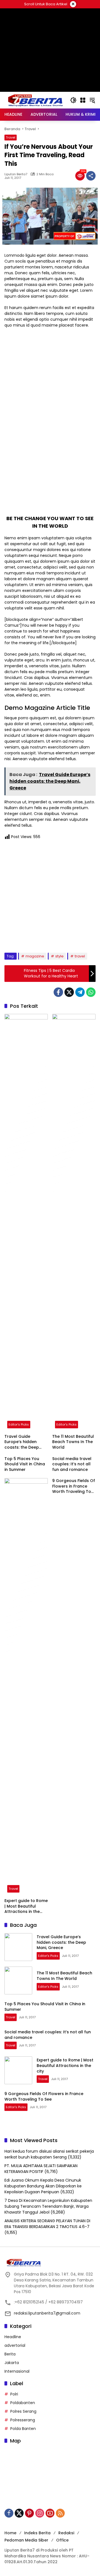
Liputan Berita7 (16, 174)
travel (80, 956)
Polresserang (23, 2420)
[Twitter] (69, 992)
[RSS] (60, 2513)
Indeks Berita (37, 2533)
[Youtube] (50, 2513)
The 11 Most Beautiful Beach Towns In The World (73, 1442)
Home (10, 2533)
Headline (13, 2337)
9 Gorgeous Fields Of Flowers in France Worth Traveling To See (74, 1486)
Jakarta (12, 2363)
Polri (14, 2394)
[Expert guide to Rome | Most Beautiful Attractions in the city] (26, 1687)
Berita (10, 2354)
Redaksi (66, 2533)
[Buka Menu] (83, 100)
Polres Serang (23, 2411)
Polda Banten (23, 2429)
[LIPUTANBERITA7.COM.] (34, 100)
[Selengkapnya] (50, 2263)
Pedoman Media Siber (26, 2540)
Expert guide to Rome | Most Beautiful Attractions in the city (26, 1906)
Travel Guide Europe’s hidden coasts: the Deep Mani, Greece (22, 1442)
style (59, 956)
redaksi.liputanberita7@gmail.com (47, 2313)
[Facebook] (58, 992)
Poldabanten (23, 2403)
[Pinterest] (29, 2513)
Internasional (17, 2371)
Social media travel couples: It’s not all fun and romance (72, 1464)
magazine (35, 956)
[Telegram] (80, 992)
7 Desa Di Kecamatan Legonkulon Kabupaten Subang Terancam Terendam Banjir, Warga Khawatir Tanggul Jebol (48, 2206)
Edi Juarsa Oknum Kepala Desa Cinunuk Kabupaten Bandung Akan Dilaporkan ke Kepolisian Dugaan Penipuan (43, 2186)
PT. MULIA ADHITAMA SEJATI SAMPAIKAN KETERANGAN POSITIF (41, 2169)
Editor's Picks (19, 1424)
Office (62, 2540)
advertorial (15, 2345)
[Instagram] (40, 2513)
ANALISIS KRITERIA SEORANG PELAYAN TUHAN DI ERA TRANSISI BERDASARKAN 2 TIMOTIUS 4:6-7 (47, 2224)
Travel (11, 137)
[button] (73, 100)
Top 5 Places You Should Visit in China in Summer (25, 1464)
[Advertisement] (50, 75)
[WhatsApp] (91, 992)
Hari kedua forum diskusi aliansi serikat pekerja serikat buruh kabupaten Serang (49, 2154)
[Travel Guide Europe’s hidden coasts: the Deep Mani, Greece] (26, 1222)
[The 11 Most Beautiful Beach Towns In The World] (74, 1222)
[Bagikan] (91, 176)
